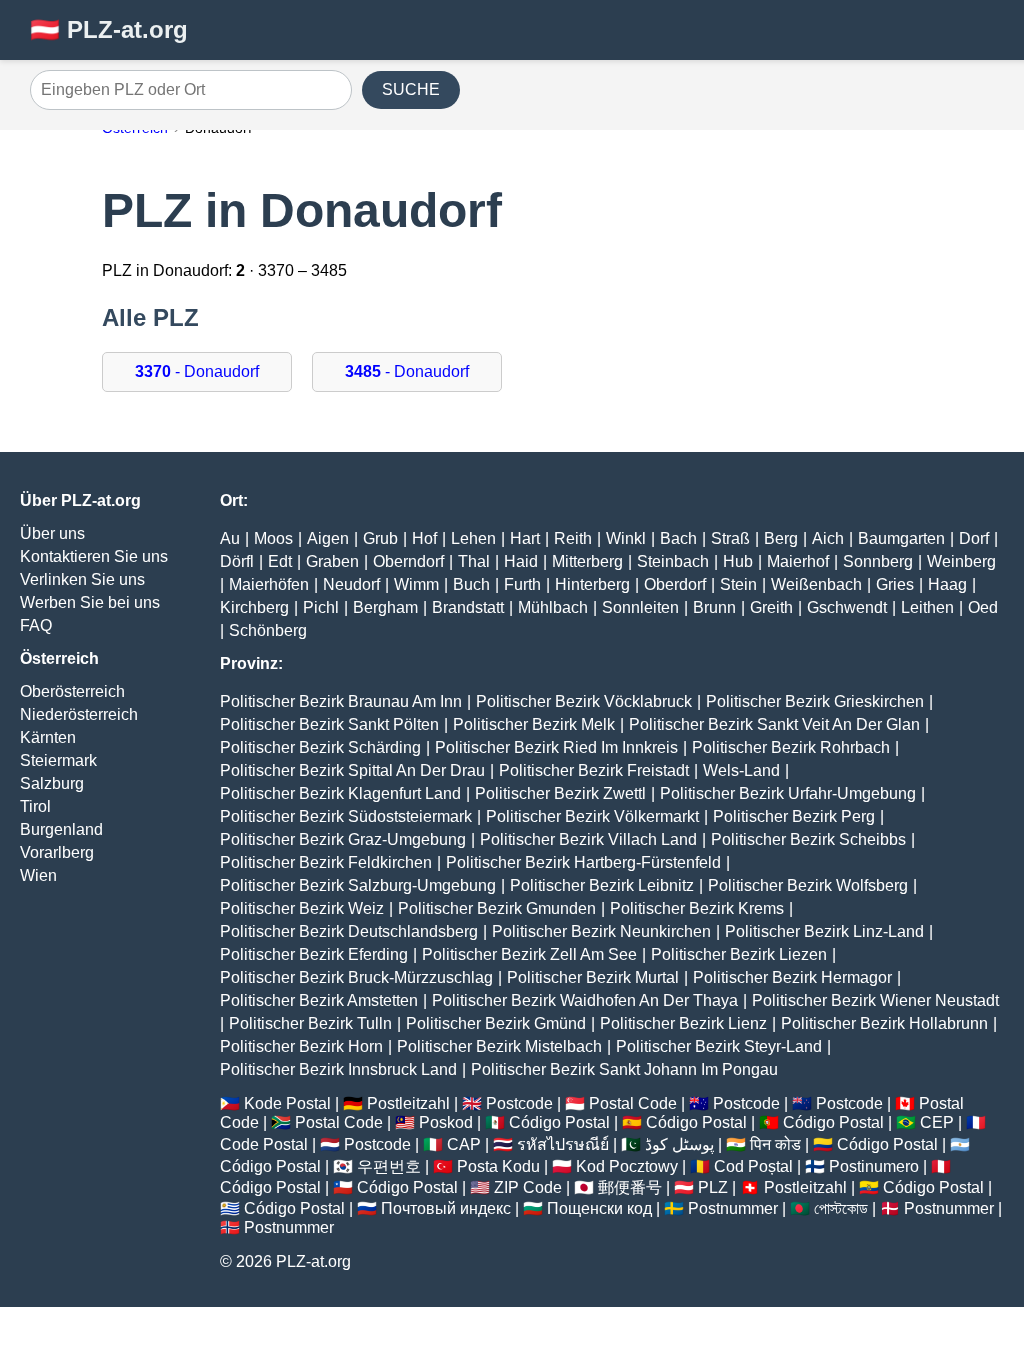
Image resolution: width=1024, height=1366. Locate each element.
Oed (983, 607)
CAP (464, 1144)
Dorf (974, 538)
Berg (781, 538)
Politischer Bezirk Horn (301, 1046)
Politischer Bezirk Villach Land (588, 839)
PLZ (713, 1187)
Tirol (35, 806)
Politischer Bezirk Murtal (593, 977)
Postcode (519, 1103)
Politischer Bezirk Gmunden (497, 908)
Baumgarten (901, 538)
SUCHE (411, 89)
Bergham (385, 607)
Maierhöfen (269, 584)
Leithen (927, 607)
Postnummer (733, 1208)
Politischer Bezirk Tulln (310, 1023)
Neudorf (351, 584)
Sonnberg (878, 561)
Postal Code (633, 1103)
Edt (280, 561)
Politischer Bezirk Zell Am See (529, 954)
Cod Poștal (753, 1166)
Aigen (328, 538)
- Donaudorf (197, 371)
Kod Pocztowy (627, 1166)
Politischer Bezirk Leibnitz (602, 885)
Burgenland (61, 829)
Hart (525, 538)
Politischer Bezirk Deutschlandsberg (349, 931)
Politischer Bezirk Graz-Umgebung (343, 839)
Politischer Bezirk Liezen (739, 954)
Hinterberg (592, 584)
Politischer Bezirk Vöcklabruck (584, 701)
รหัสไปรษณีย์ (563, 1144)
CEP (937, 1122)
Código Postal (559, 1122)
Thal (474, 561)
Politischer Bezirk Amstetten (319, 1000)
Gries (895, 584)
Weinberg (961, 561)
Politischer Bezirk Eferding (314, 954)
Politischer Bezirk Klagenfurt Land (340, 793)
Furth (522, 584)
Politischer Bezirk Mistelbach (499, 1046)
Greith (771, 607)
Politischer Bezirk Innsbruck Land (338, 1069)
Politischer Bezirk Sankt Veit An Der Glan (774, 724)
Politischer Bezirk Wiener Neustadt (875, 1000)
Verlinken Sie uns (82, 579)
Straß (730, 538)
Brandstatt (468, 607)
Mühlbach (553, 607)
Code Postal (264, 1144)
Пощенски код (599, 1208)
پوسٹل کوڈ (679, 1144)
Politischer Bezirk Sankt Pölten (329, 724)
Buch (471, 584)
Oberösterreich (72, 691)
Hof (424, 538)
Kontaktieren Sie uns (94, 556)
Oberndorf (408, 561)
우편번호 (389, 1166)
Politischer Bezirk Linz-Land (824, 931)
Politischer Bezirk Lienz (683, 1023)
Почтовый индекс (446, 1208)
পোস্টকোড (841, 1208)
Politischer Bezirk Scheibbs (808, 839)
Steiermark (58, 760)
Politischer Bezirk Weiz (302, 908)
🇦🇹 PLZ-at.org (109, 29)
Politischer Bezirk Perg (794, 816)
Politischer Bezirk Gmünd (496, 1023)
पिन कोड (775, 1144)
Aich (828, 538)
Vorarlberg (57, 852)
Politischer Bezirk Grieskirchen (815, 701)
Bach (678, 538)
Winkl (626, 538)
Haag (947, 584)
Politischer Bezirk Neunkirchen (601, 931)
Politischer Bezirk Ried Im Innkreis (556, 747)
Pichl (321, 607)
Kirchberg (254, 607)
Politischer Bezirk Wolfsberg (808, 885)
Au (230, 538)
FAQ (36, 625)
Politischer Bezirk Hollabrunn (884, 1023)
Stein (738, 584)
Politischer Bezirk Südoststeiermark (346, 816)
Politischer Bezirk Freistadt (594, 770)
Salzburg (52, 783)
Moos (273, 538)
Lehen (473, 538)
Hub (738, 561)
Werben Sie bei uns (90, 602)
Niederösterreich (79, 714)
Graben (332, 561)
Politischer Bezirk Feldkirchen (326, 862)
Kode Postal (287, 1103)
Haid (521, 561)
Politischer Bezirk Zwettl (560, 793)
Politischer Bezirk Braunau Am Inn (341, 701)
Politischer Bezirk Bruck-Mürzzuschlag (356, 977)
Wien (38, 875)
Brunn (714, 607)
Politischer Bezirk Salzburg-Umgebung (358, 885)
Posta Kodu (498, 1166)
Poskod (446, 1122)
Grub (380, 538)
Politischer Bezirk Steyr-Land (719, 1046)
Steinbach (673, 561)
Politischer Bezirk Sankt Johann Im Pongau (624, 1069)
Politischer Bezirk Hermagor (792, 977)
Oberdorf (675, 584)
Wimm (416, 584)
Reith (573, 538)
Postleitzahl (408, 1103)
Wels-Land (741, 770)
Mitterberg (587, 561)
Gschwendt (847, 607)
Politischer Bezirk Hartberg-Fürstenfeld (583, 862)
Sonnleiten (640, 607)
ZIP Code (528, 1187)
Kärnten (48, 737)
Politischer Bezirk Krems (697, 908)
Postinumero (874, 1166)
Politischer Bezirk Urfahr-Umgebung (788, 793)
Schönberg (268, 630)
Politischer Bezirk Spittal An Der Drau (352, 770)
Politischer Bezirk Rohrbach (791, 747)
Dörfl (237, 561)
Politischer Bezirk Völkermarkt (592, 816)
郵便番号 (630, 1187)
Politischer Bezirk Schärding (320, 747)
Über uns (52, 533)
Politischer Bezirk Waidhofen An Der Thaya (585, 1000)
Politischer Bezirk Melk (534, 724)
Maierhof (798, 561)
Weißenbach (816, 584)
